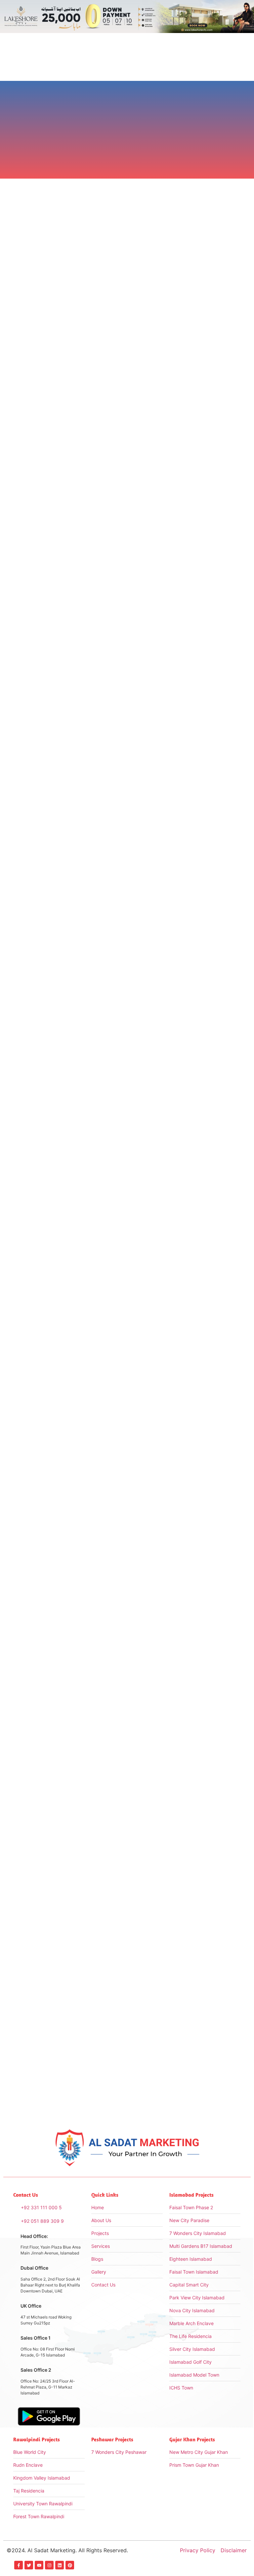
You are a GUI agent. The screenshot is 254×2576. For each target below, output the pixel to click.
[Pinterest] (70, 2565)
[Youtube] (39, 2565)
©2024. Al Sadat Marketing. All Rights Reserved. (67, 2550)
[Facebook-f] (19, 2565)
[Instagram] (49, 2565)
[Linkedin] (60, 2565)
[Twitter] (29, 2565)
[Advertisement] (127, 1126)
